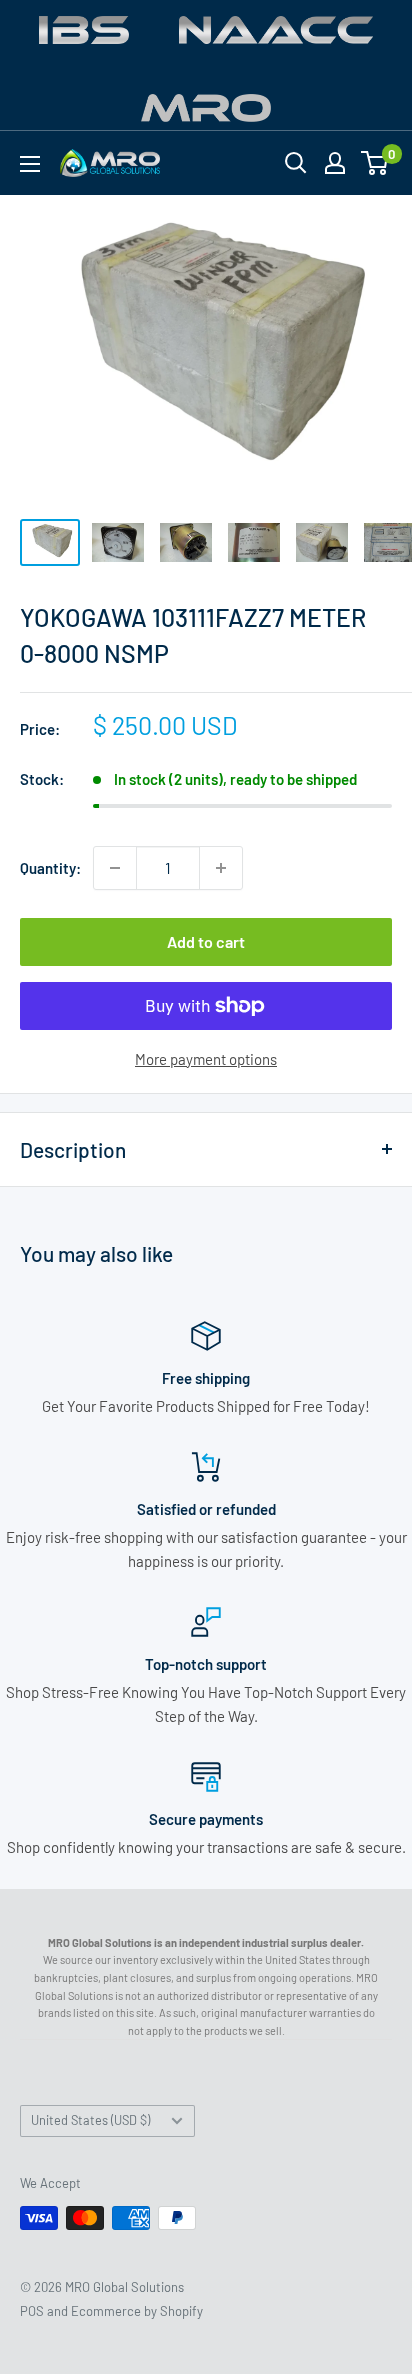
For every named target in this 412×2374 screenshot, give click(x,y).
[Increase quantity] (221, 868)
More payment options (206, 1059)
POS (32, 2311)
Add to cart (206, 941)
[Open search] (296, 163)
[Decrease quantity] (115, 868)
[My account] (335, 163)
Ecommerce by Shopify (137, 2311)
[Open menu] (30, 164)
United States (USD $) (90, 2120)
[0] (375, 163)
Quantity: (50, 868)
